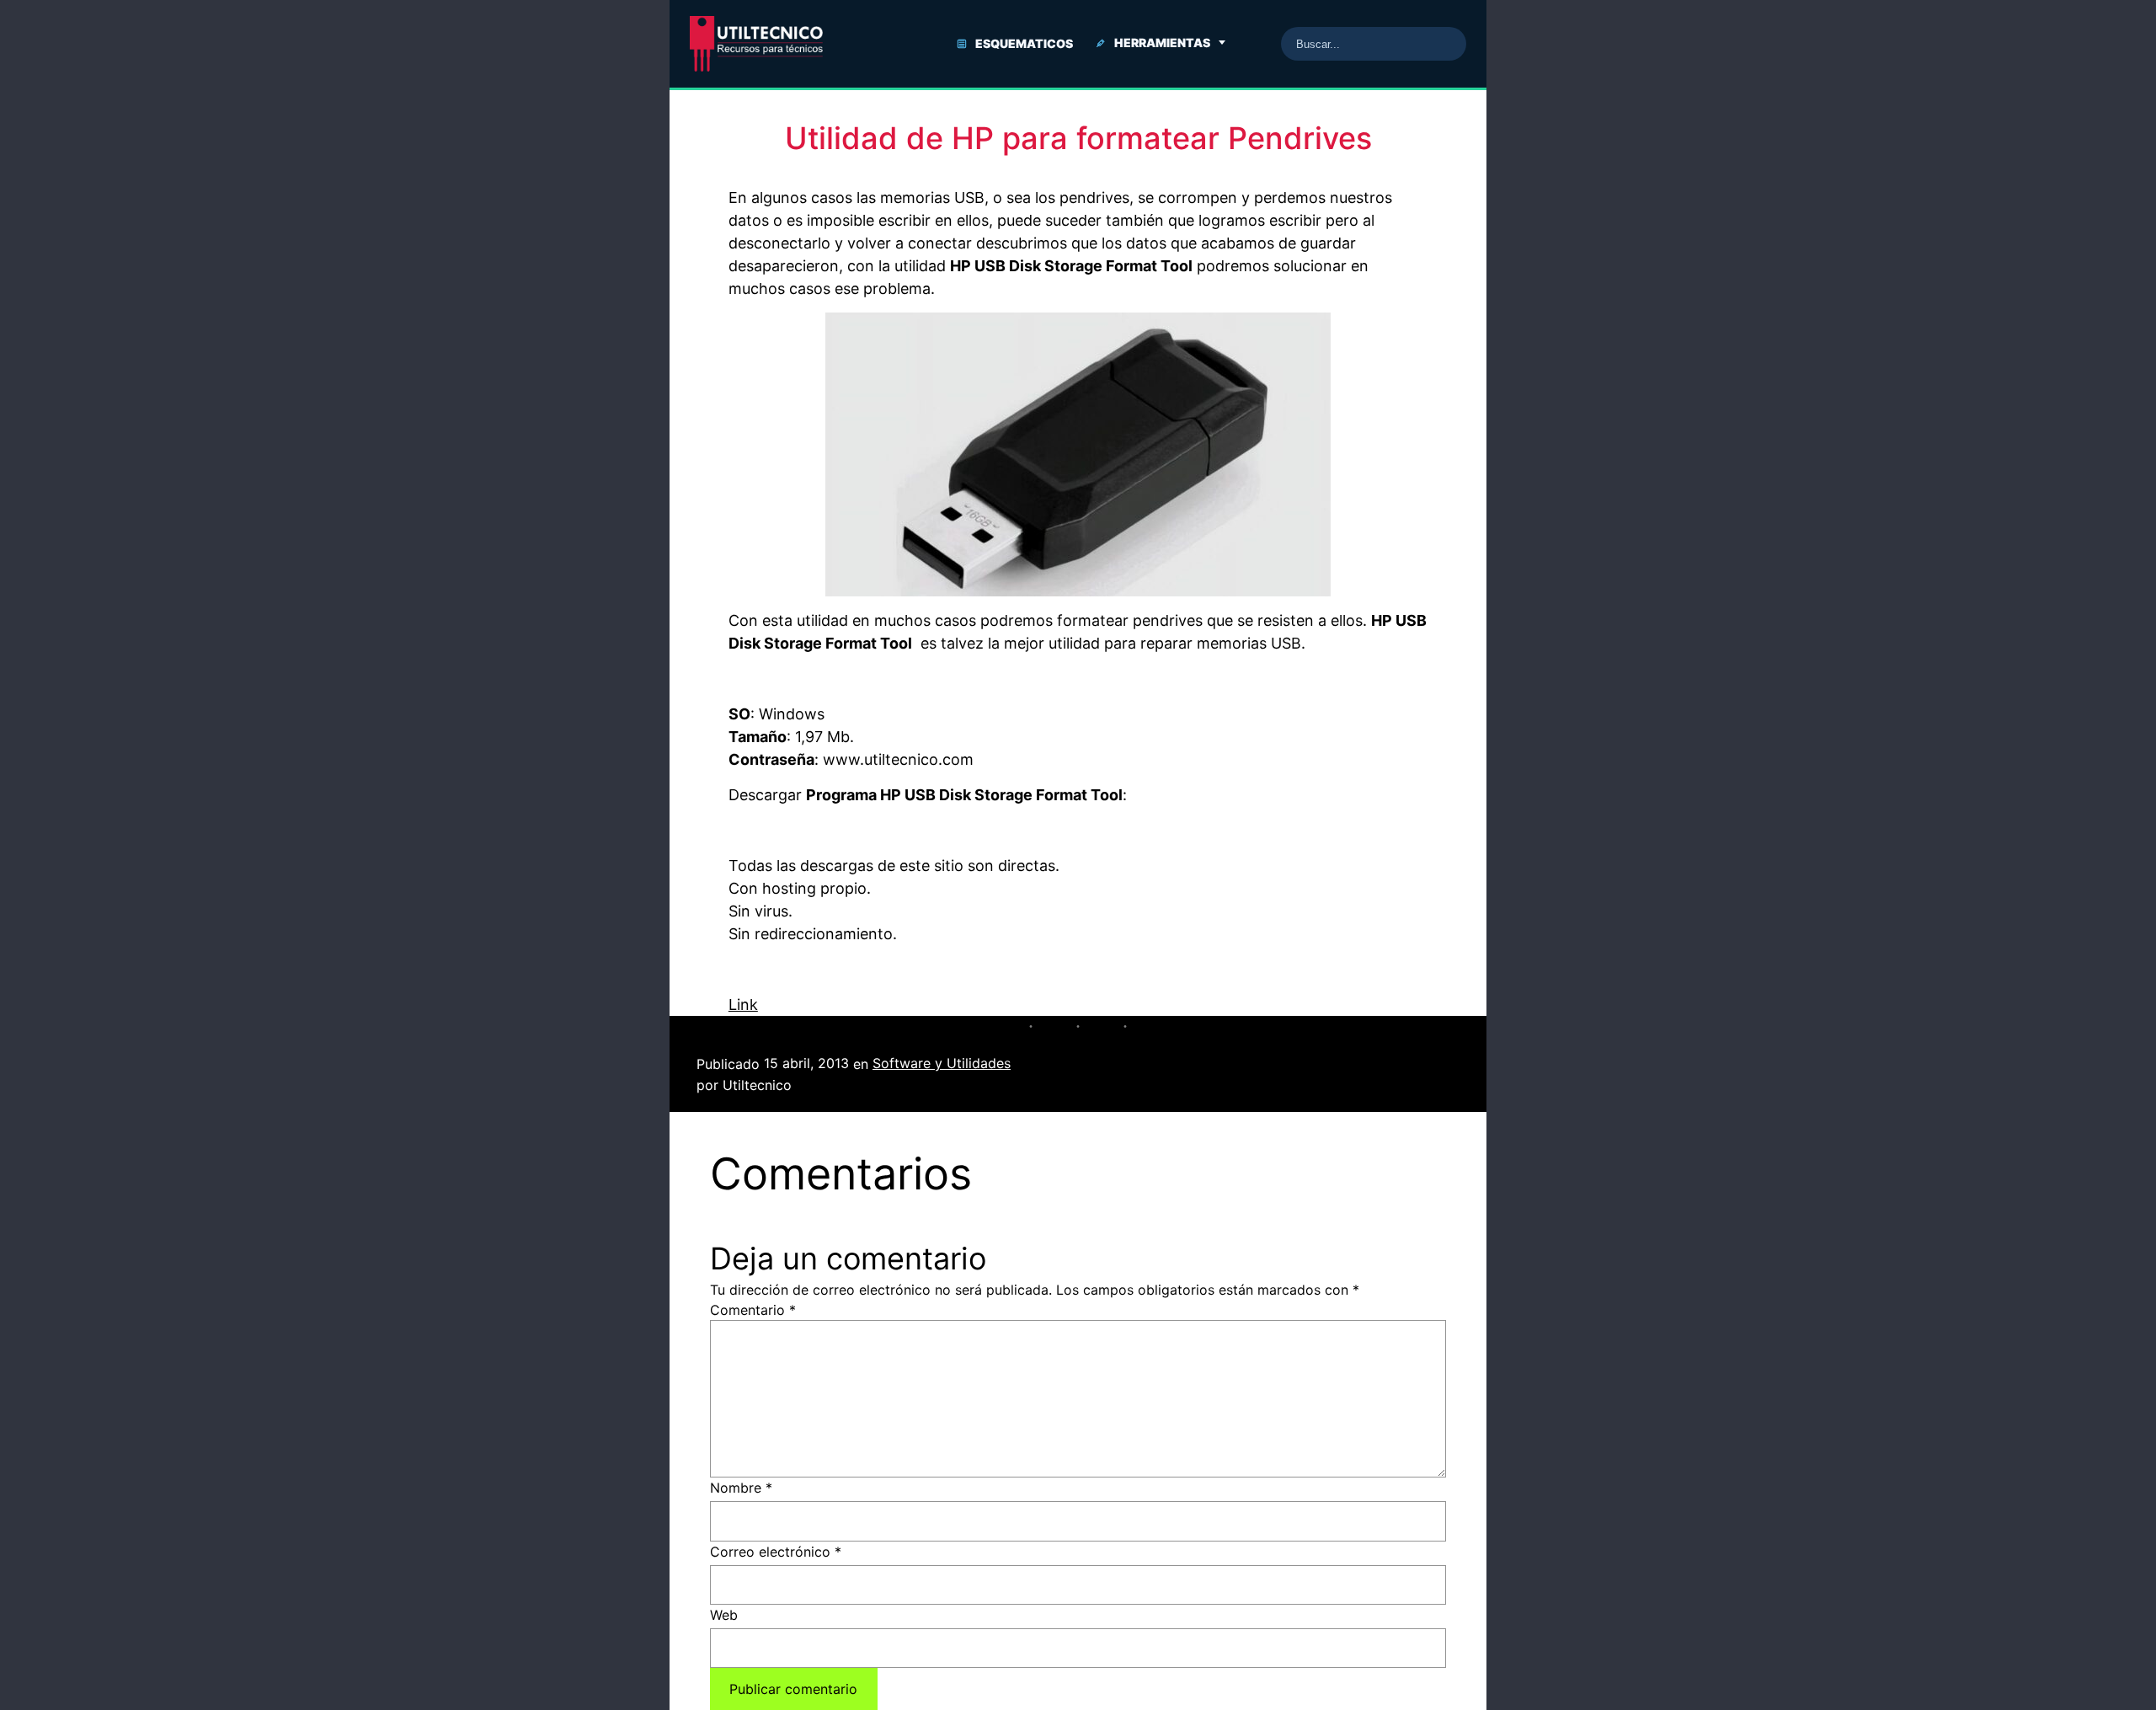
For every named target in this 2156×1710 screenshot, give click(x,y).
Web (724, 1615)
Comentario (753, 1310)
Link (743, 1005)
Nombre (741, 1488)
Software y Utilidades (942, 1063)
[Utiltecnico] (756, 44)
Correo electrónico (776, 1552)
